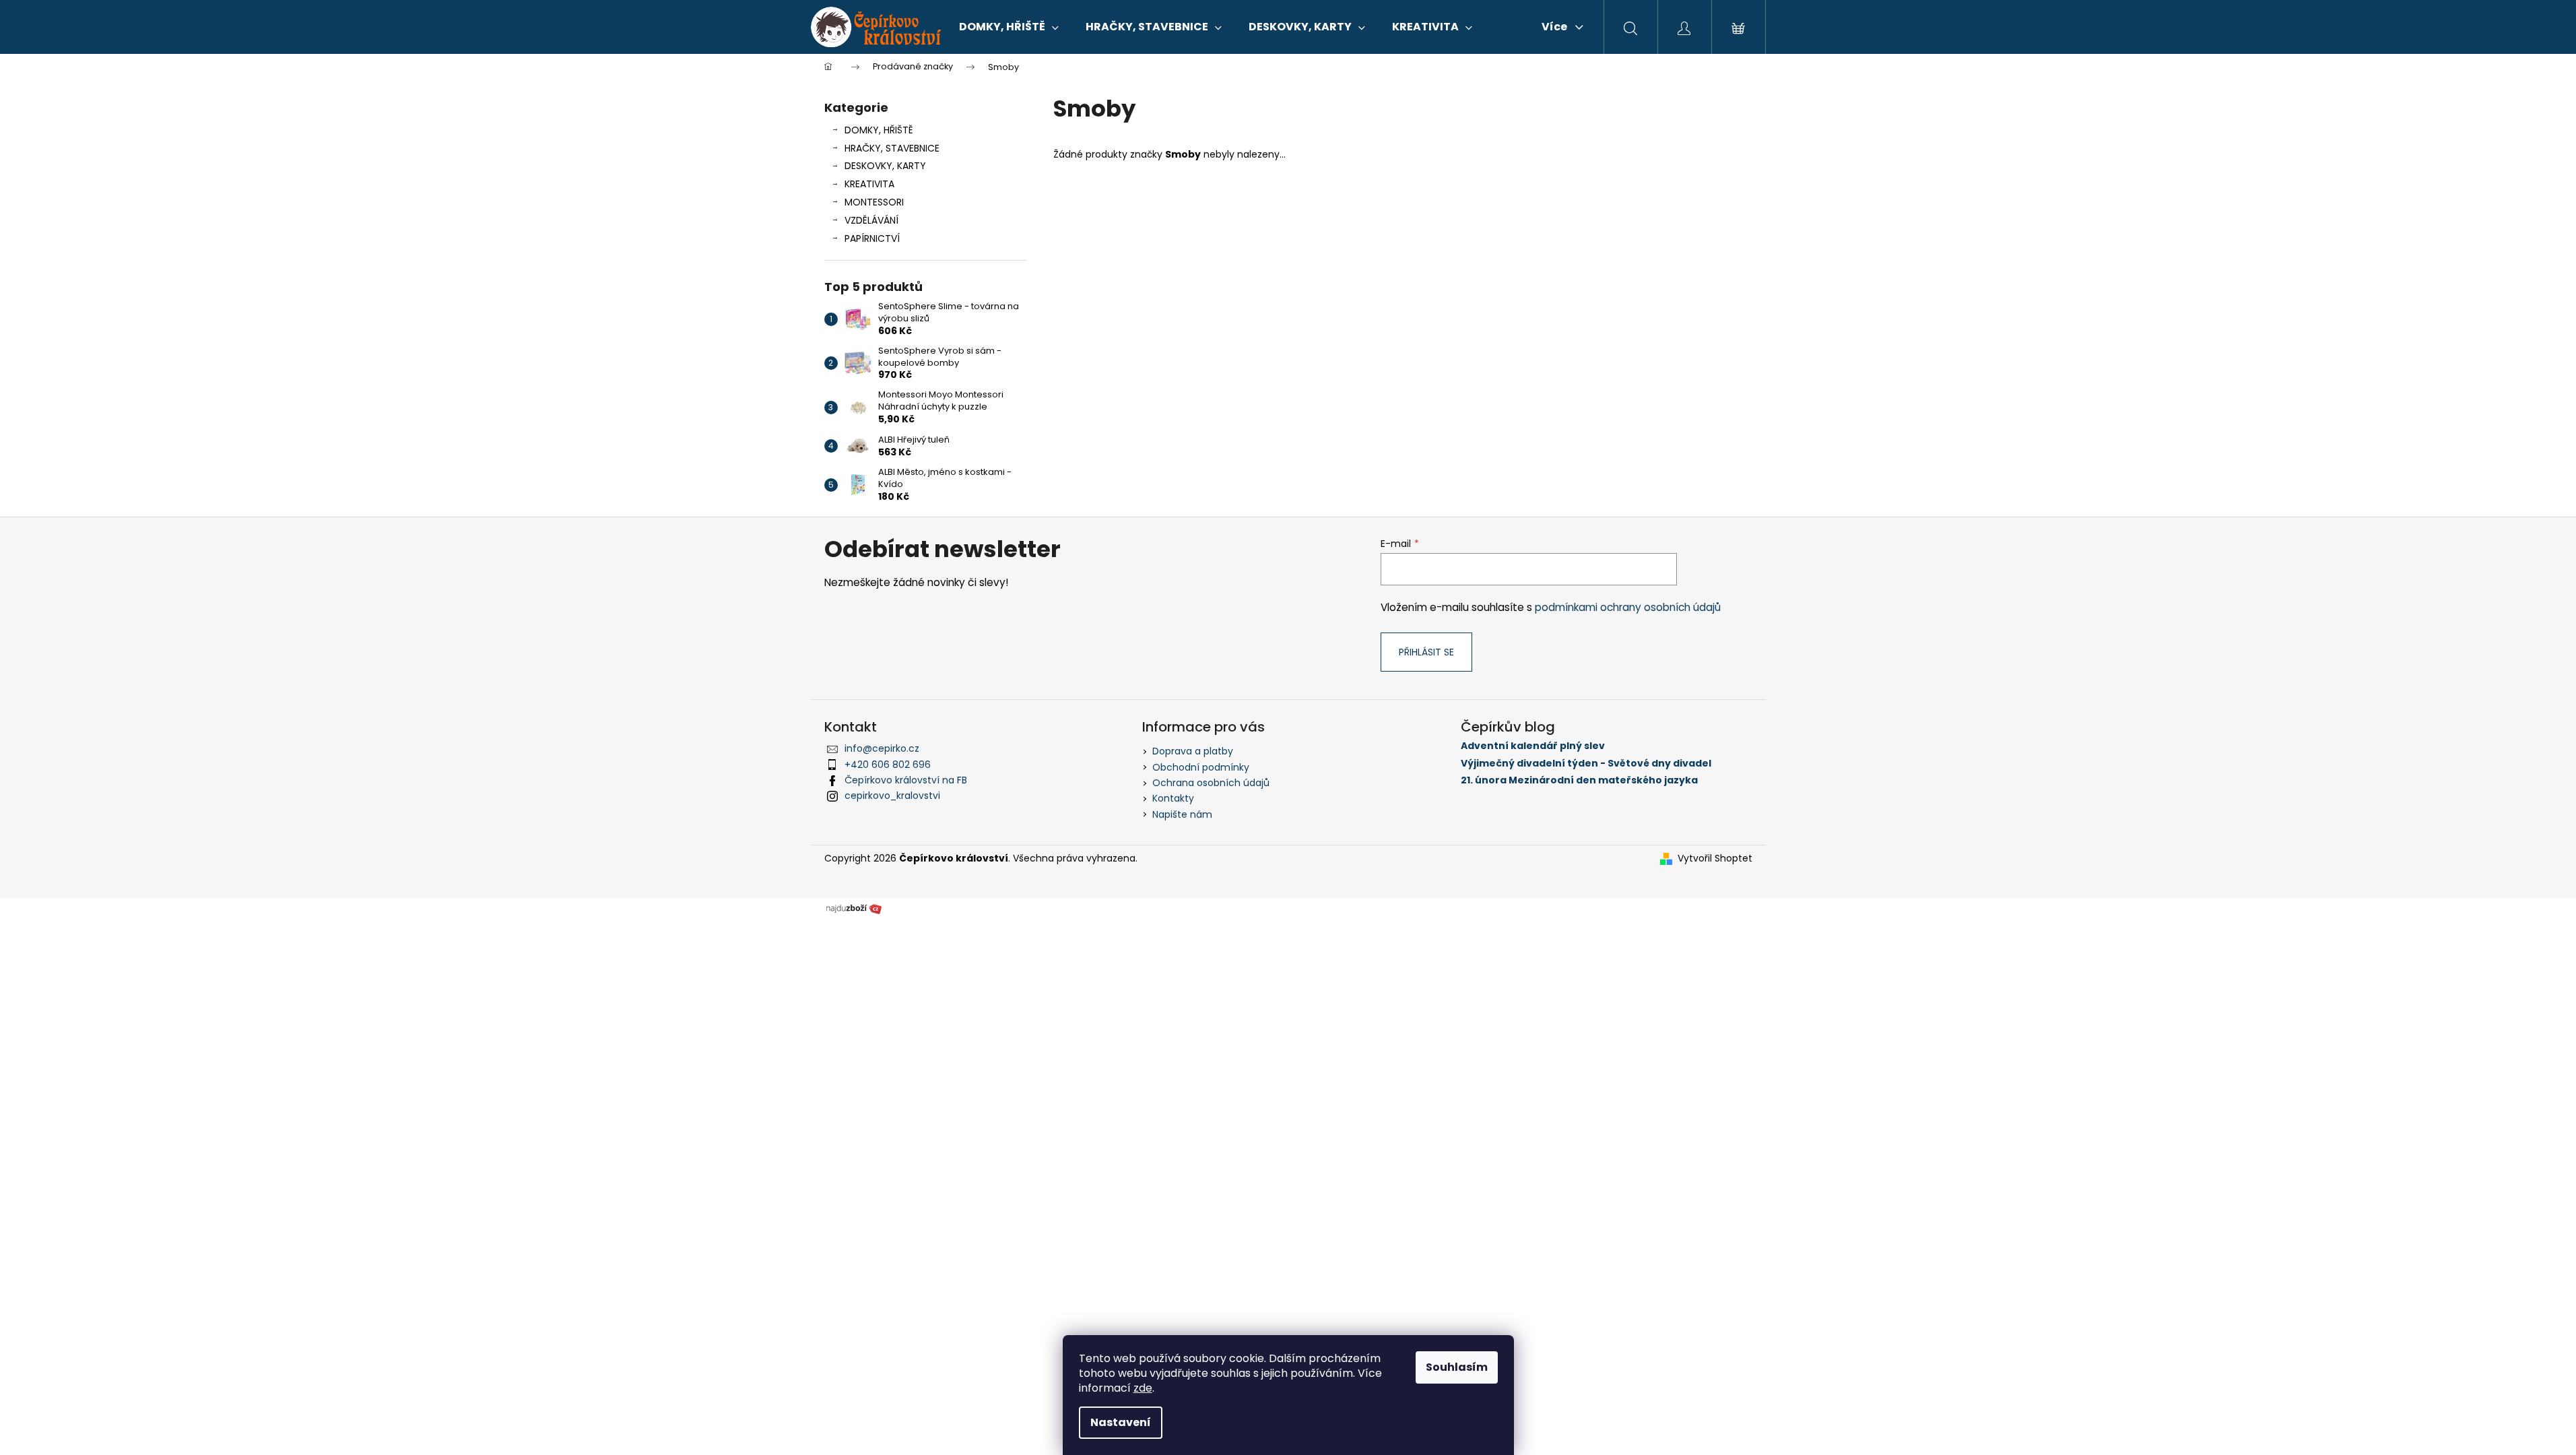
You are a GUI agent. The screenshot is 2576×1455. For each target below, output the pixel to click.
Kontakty (1173, 798)
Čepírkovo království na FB (906, 780)
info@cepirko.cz (882, 748)
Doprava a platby (1193, 751)
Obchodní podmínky (1201, 767)
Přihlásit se (1426, 652)
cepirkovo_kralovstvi (892, 796)
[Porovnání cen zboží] (854, 908)
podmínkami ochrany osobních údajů (1628, 607)
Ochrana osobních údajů (1211, 783)
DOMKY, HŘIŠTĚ (879, 130)
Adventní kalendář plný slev (1533, 746)
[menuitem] (1009, 27)
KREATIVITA (869, 184)
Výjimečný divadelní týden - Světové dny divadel (1586, 764)
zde (1143, 1388)
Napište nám (1182, 814)
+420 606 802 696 (888, 765)
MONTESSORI (874, 202)
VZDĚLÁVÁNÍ (871, 220)
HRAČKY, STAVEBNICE (892, 148)
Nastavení (1121, 1422)
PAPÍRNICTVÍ (872, 238)
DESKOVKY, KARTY (885, 166)
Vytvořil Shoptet (1715, 859)
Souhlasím (1457, 1367)
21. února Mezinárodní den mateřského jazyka (1579, 780)
